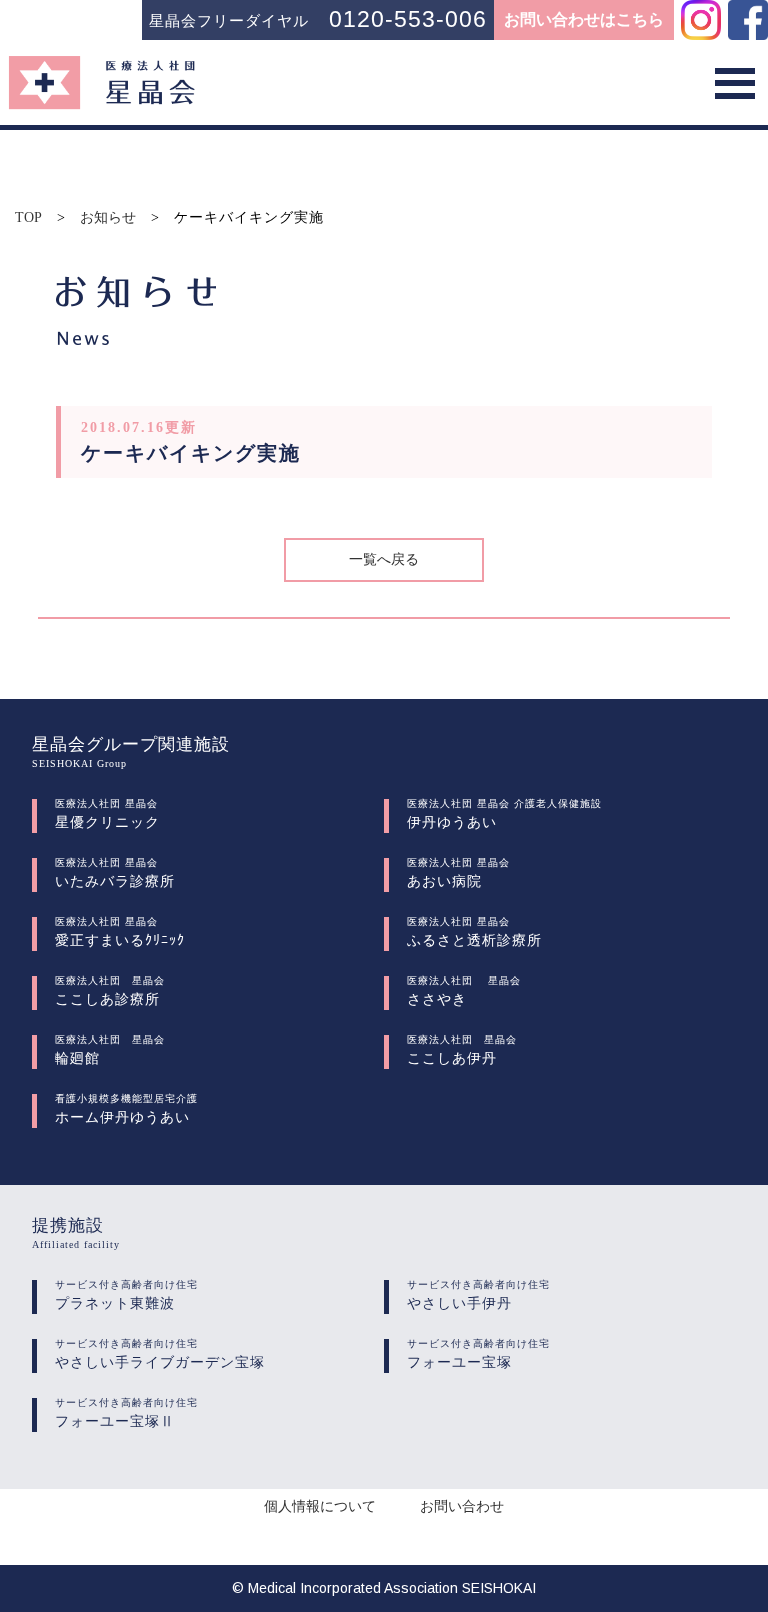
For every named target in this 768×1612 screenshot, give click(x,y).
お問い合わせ (462, 1506)
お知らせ (108, 218)
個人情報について (320, 1506)
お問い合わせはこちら (584, 19)
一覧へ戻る (384, 559)
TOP (28, 218)
